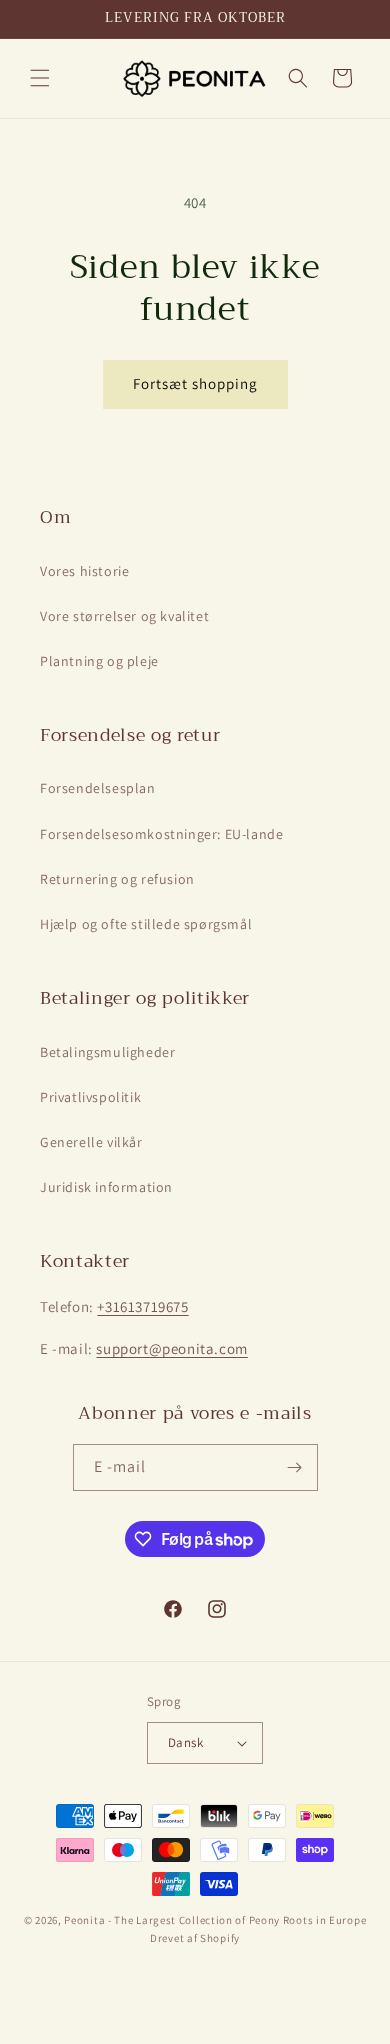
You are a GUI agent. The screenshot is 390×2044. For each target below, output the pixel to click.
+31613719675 (142, 1306)
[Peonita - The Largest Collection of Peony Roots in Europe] (194, 78)
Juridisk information (106, 1187)
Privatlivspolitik (90, 1097)
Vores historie (84, 571)
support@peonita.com (171, 1348)
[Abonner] (295, 1467)
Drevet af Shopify (195, 1938)
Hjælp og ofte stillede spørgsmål (146, 924)
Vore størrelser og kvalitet (124, 616)
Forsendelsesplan (98, 788)
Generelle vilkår (91, 1142)
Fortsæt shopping (195, 383)
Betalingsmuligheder (107, 1052)
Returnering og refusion (117, 879)
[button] (40, 78)
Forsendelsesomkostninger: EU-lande (161, 834)
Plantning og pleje (99, 661)
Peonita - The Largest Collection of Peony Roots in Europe (215, 1920)
